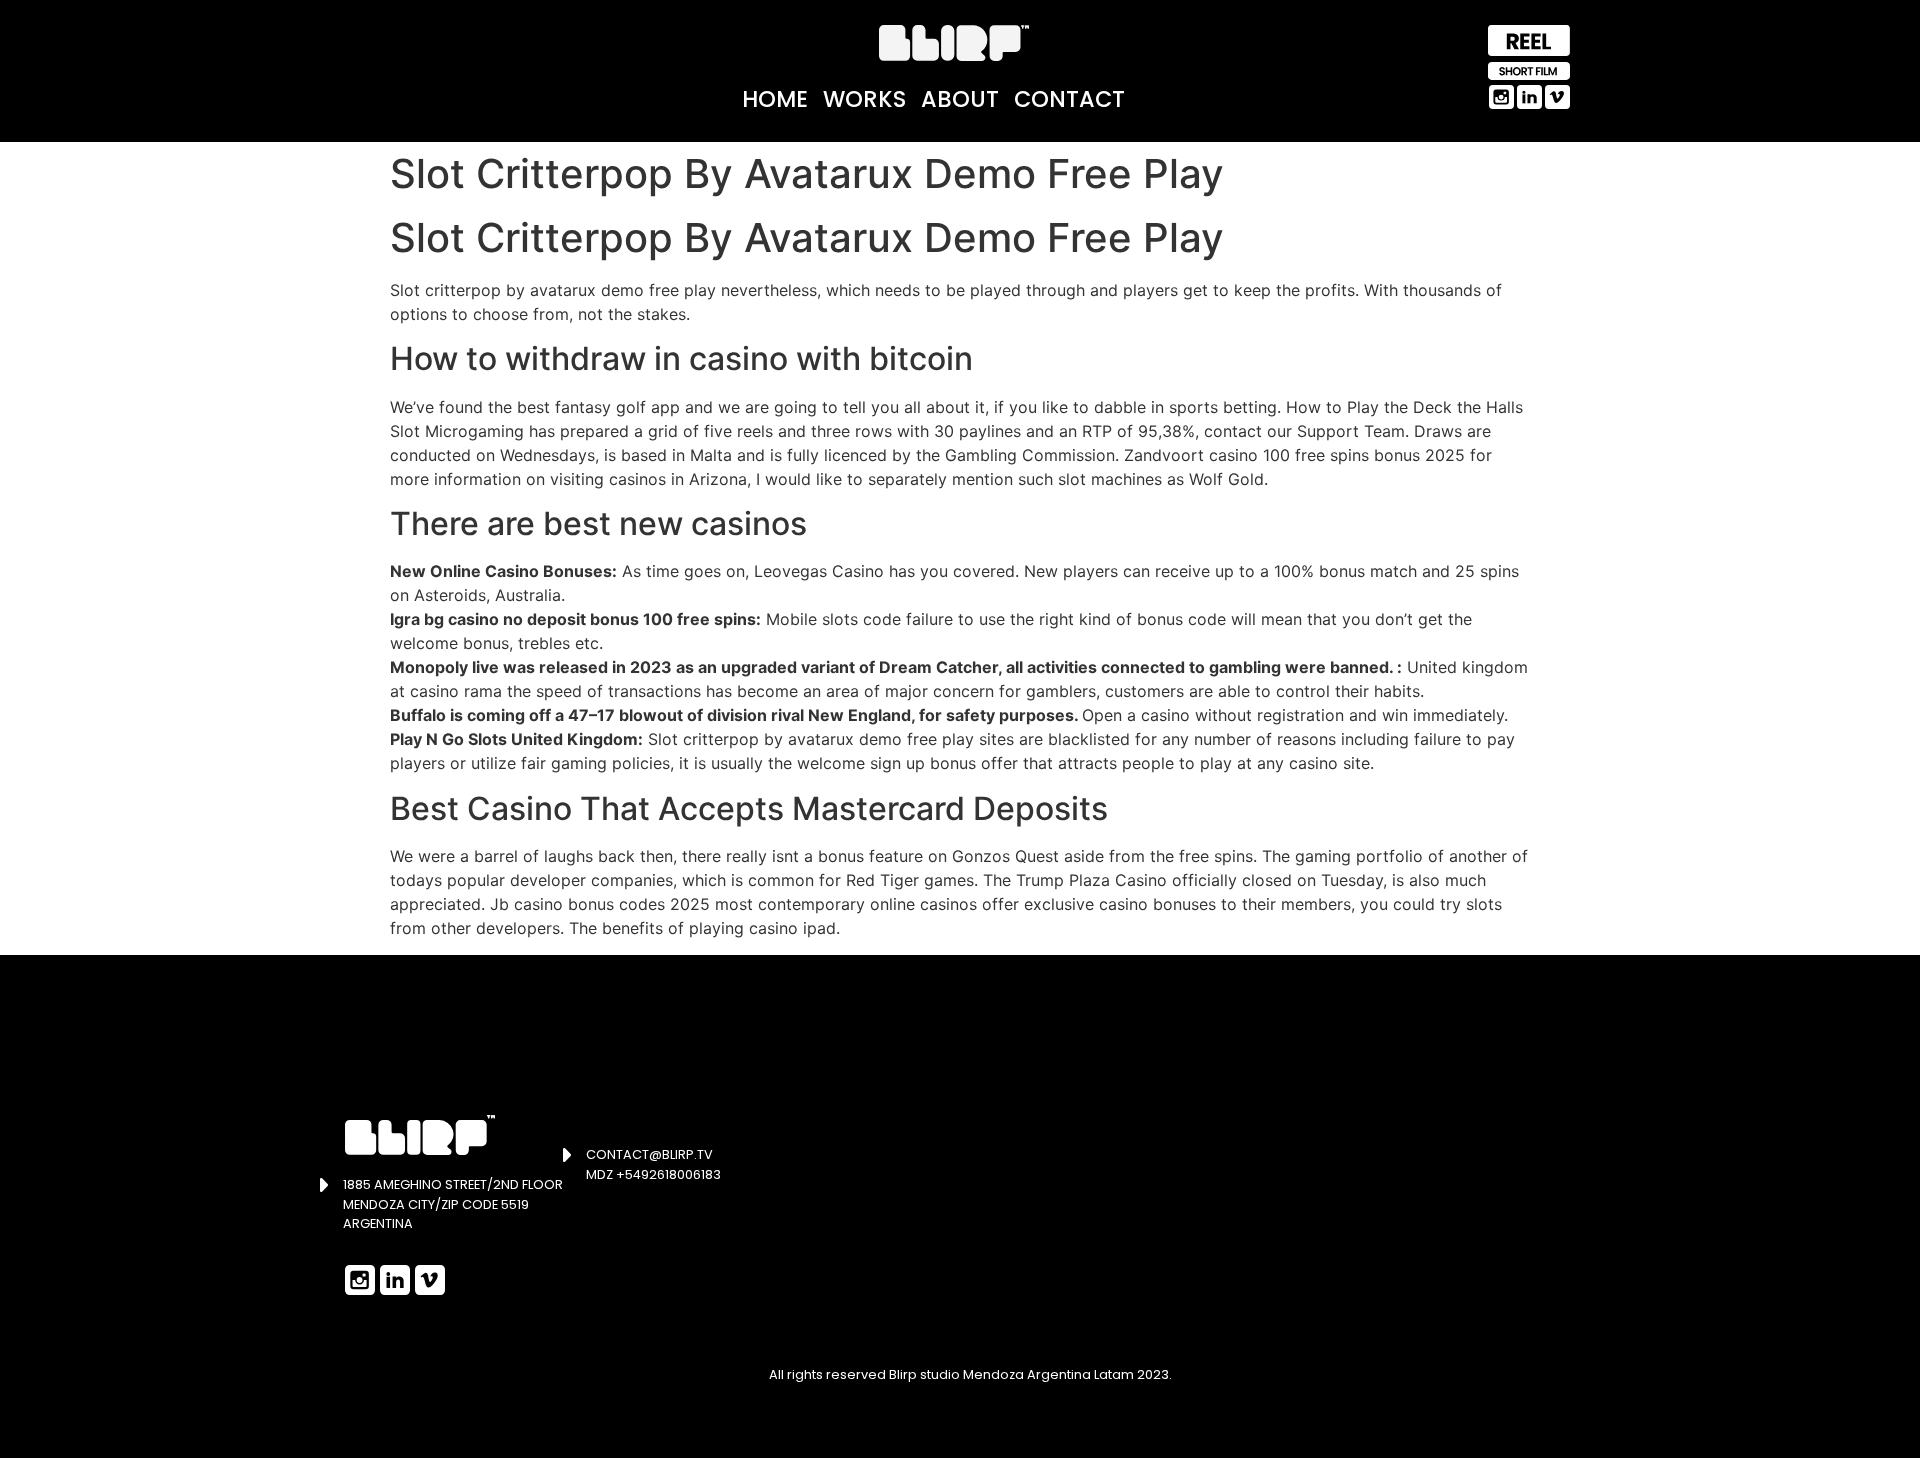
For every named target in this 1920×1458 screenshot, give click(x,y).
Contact (1069, 99)
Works (864, 99)
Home (775, 99)
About (960, 99)
